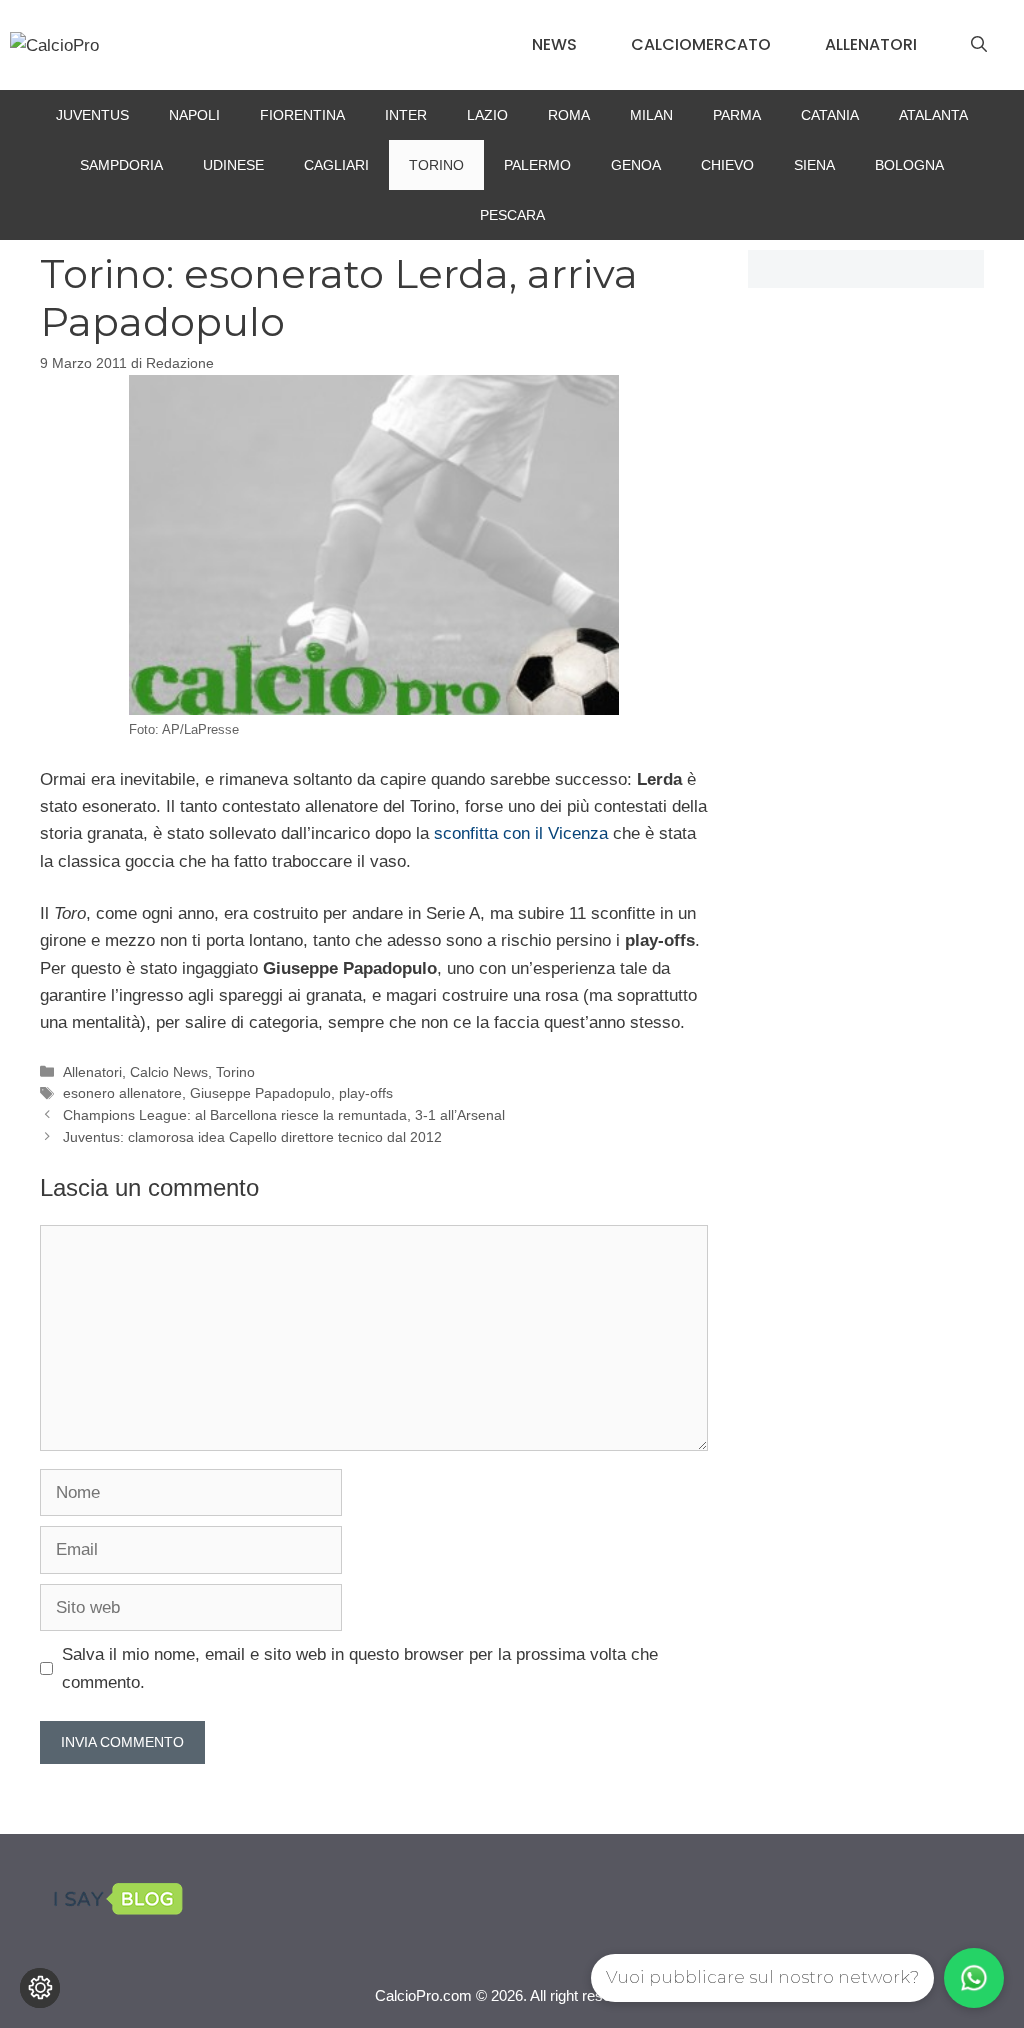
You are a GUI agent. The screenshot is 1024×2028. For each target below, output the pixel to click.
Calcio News (169, 1072)
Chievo (727, 165)
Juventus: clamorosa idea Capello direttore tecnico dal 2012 (252, 1137)
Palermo (537, 165)
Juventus (92, 115)
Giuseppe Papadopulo (260, 1093)
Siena (814, 165)
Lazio (487, 115)
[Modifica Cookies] (40, 1988)
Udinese (233, 165)
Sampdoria (121, 165)
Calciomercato (701, 44)
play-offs (366, 1093)
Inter (406, 115)
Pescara (512, 215)
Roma (569, 115)
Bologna (909, 165)
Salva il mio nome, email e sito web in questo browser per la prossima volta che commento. (360, 1668)
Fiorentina (302, 115)
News (554, 44)
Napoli (194, 115)
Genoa (636, 165)
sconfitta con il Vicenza (521, 833)
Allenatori (871, 44)
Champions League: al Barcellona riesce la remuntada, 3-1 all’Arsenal (284, 1115)
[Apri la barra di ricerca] (979, 45)
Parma (737, 115)
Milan (651, 115)
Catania (830, 115)
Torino (436, 165)
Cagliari (336, 165)
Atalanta (933, 115)
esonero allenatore (122, 1093)
